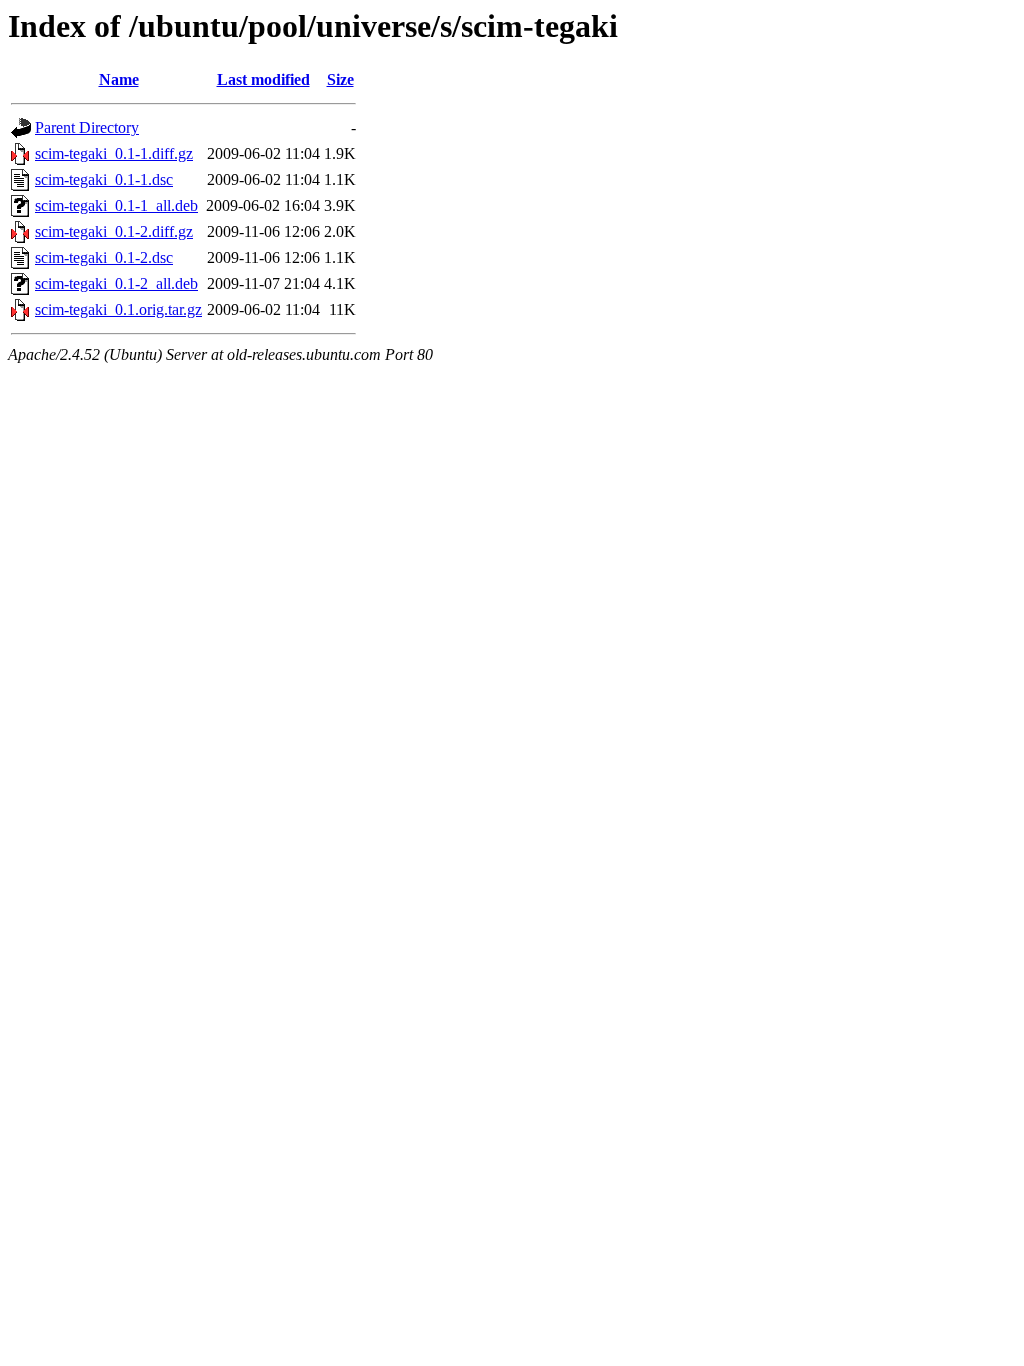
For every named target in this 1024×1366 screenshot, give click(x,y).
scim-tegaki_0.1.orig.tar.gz (118, 309)
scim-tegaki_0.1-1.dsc (104, 179)
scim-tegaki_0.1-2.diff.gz (114, 231)
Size (340, 79)
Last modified (263, 79)
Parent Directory (87, 127)
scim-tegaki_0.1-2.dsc (104, 257)
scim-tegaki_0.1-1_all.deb (116, 205)
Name (119, 79)
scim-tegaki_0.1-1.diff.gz (114, 153)
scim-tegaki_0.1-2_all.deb (116, 283)
